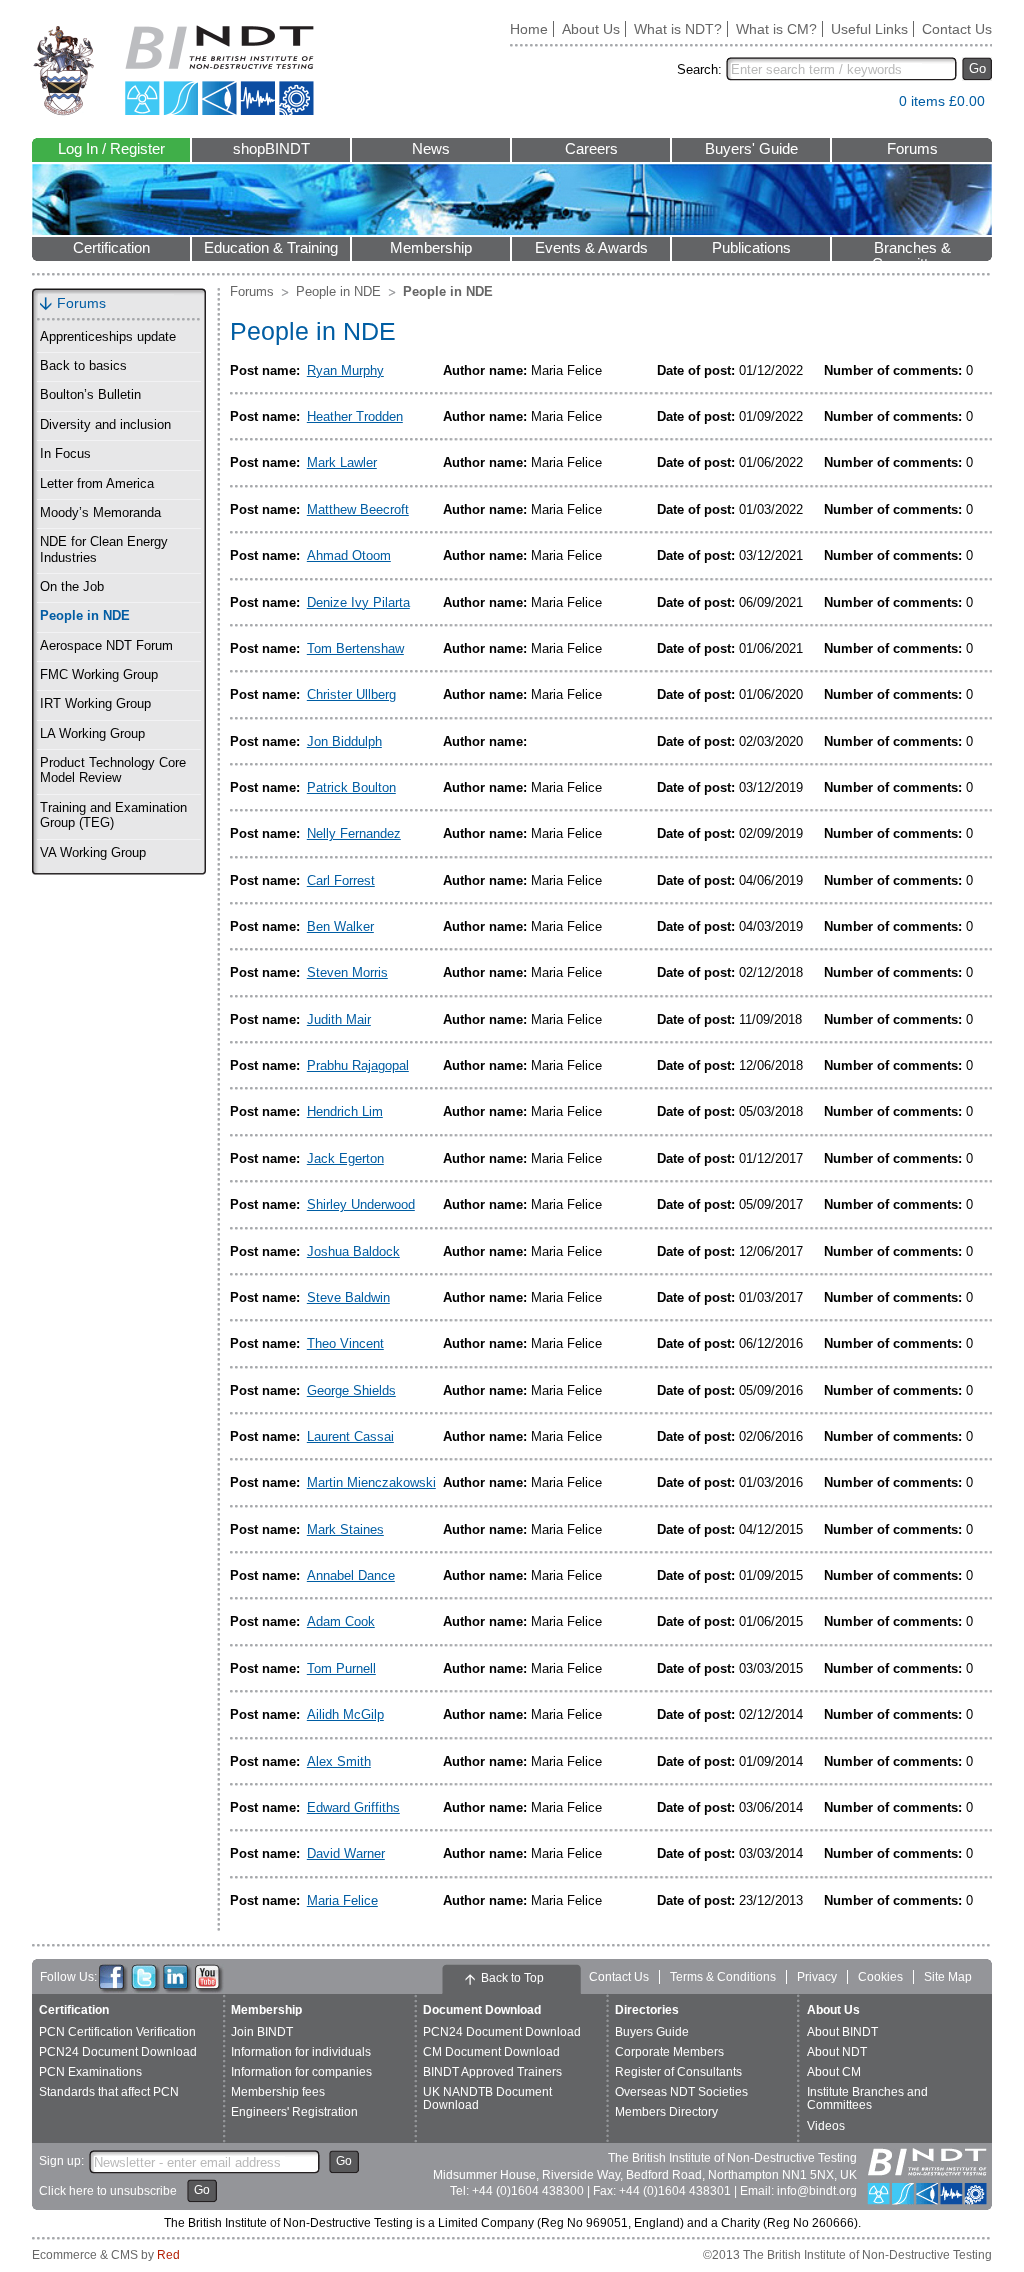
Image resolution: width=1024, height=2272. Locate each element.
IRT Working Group (95, 704)
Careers (591, 149)
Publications (751, 248)
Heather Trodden (355, 416)
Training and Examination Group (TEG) (113, 815)
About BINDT (842, 2032)
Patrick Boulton (351, 787)
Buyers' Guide (751, 149)
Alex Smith (339, 1761)
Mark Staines (345, 1529)
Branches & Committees (912, 250)
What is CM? (776, 29)
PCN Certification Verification (117, 2032)
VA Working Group (93, 853)
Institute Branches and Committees (867, 2098)
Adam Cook (341, 1621)
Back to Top (512, 1978)
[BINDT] (173, 70)
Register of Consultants (678, 2072)
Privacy (817, 1977)
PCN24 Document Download (118, 2052)
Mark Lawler (342, 462)
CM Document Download (491, 2052)
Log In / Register (111, 149)
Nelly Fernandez (354, 833)
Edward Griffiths (353, 1807)
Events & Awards (591, 248)
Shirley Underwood (361, 1204)
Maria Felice (342, 1900)
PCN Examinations (90, 2072)
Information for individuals (301, 2052)
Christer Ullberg (351, 694)
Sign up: (61, 2161)
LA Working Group (92, 734)
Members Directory (666, 2112)
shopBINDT (271, 149)
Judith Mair (339, 1019)
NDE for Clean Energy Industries (104, 549)
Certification (111, 248)
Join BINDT (262, 2032)
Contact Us (957, 29)
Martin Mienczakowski (371, 1482)
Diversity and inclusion (105, 425)
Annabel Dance (351, 1575)
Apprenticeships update (108, 337)
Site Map (948, 1977)
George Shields (351, 1390)
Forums (912, 149)
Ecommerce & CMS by (106, 2255)
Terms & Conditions (723, 1977)
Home (529, 29)
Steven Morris (347, 972)
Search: (699, 69)
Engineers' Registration (294, 2112)
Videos (826, 2126)
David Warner (346, 1853)
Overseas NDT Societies (681, 2092)
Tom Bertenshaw (355, 648)
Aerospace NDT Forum (106, 646)
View (874, 105)
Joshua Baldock (353, 1251)
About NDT (837, 2052)
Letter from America (97, 484)
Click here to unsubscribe (108, 2191)
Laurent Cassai (350, 1436)
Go (977, 68)
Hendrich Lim (345, 1111)
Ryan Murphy (345, 370)
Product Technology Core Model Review (113, 770)
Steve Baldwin (348, 1297)
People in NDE (85, 616)
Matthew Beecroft (358, 509)
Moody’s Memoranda (100, 513)
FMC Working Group (99, 675)
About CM (834, 2072)
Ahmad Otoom (349, 555)
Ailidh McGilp (345, 1714)
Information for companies (301, 2072)
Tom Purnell (341, 1668)
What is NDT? (678, 29)
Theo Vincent (345, 1343)
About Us (591, 29)
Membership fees (278, 2092)
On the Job (72, 587)
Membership (431, 248)
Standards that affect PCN (109, 2092)
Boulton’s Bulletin (90, 395)
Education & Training (271, 248)
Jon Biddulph (344, 741)
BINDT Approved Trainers (492, 2072)
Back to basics (83, 366)
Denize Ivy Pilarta (358, 602)
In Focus (65, 454)
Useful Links (869, 29)
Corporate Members (669, 2052)
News (431, 149)
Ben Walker (340, 926)
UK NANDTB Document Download (487, 2098)
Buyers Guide (652, 2032)
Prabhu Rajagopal (358, 1065)
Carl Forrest (341, 880)
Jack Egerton (345, 1158)
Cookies (880, 1977)
